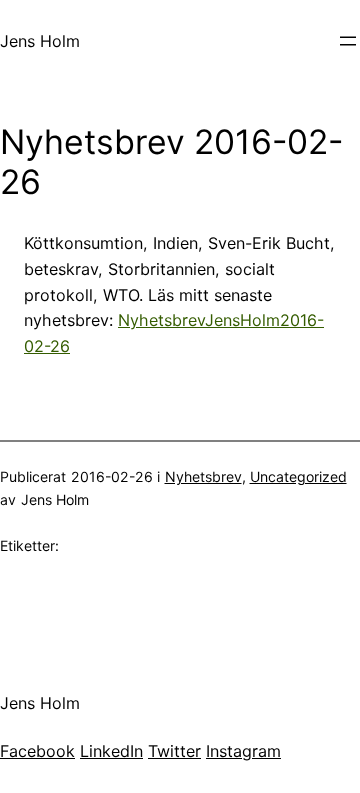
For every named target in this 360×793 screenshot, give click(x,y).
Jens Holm (40, 41)
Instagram (243, 751)
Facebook (37, 751)
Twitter (174, 751)
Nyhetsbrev (203, 476)
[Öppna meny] (348, 41)
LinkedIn (111, 751)
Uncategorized (298, 476)
